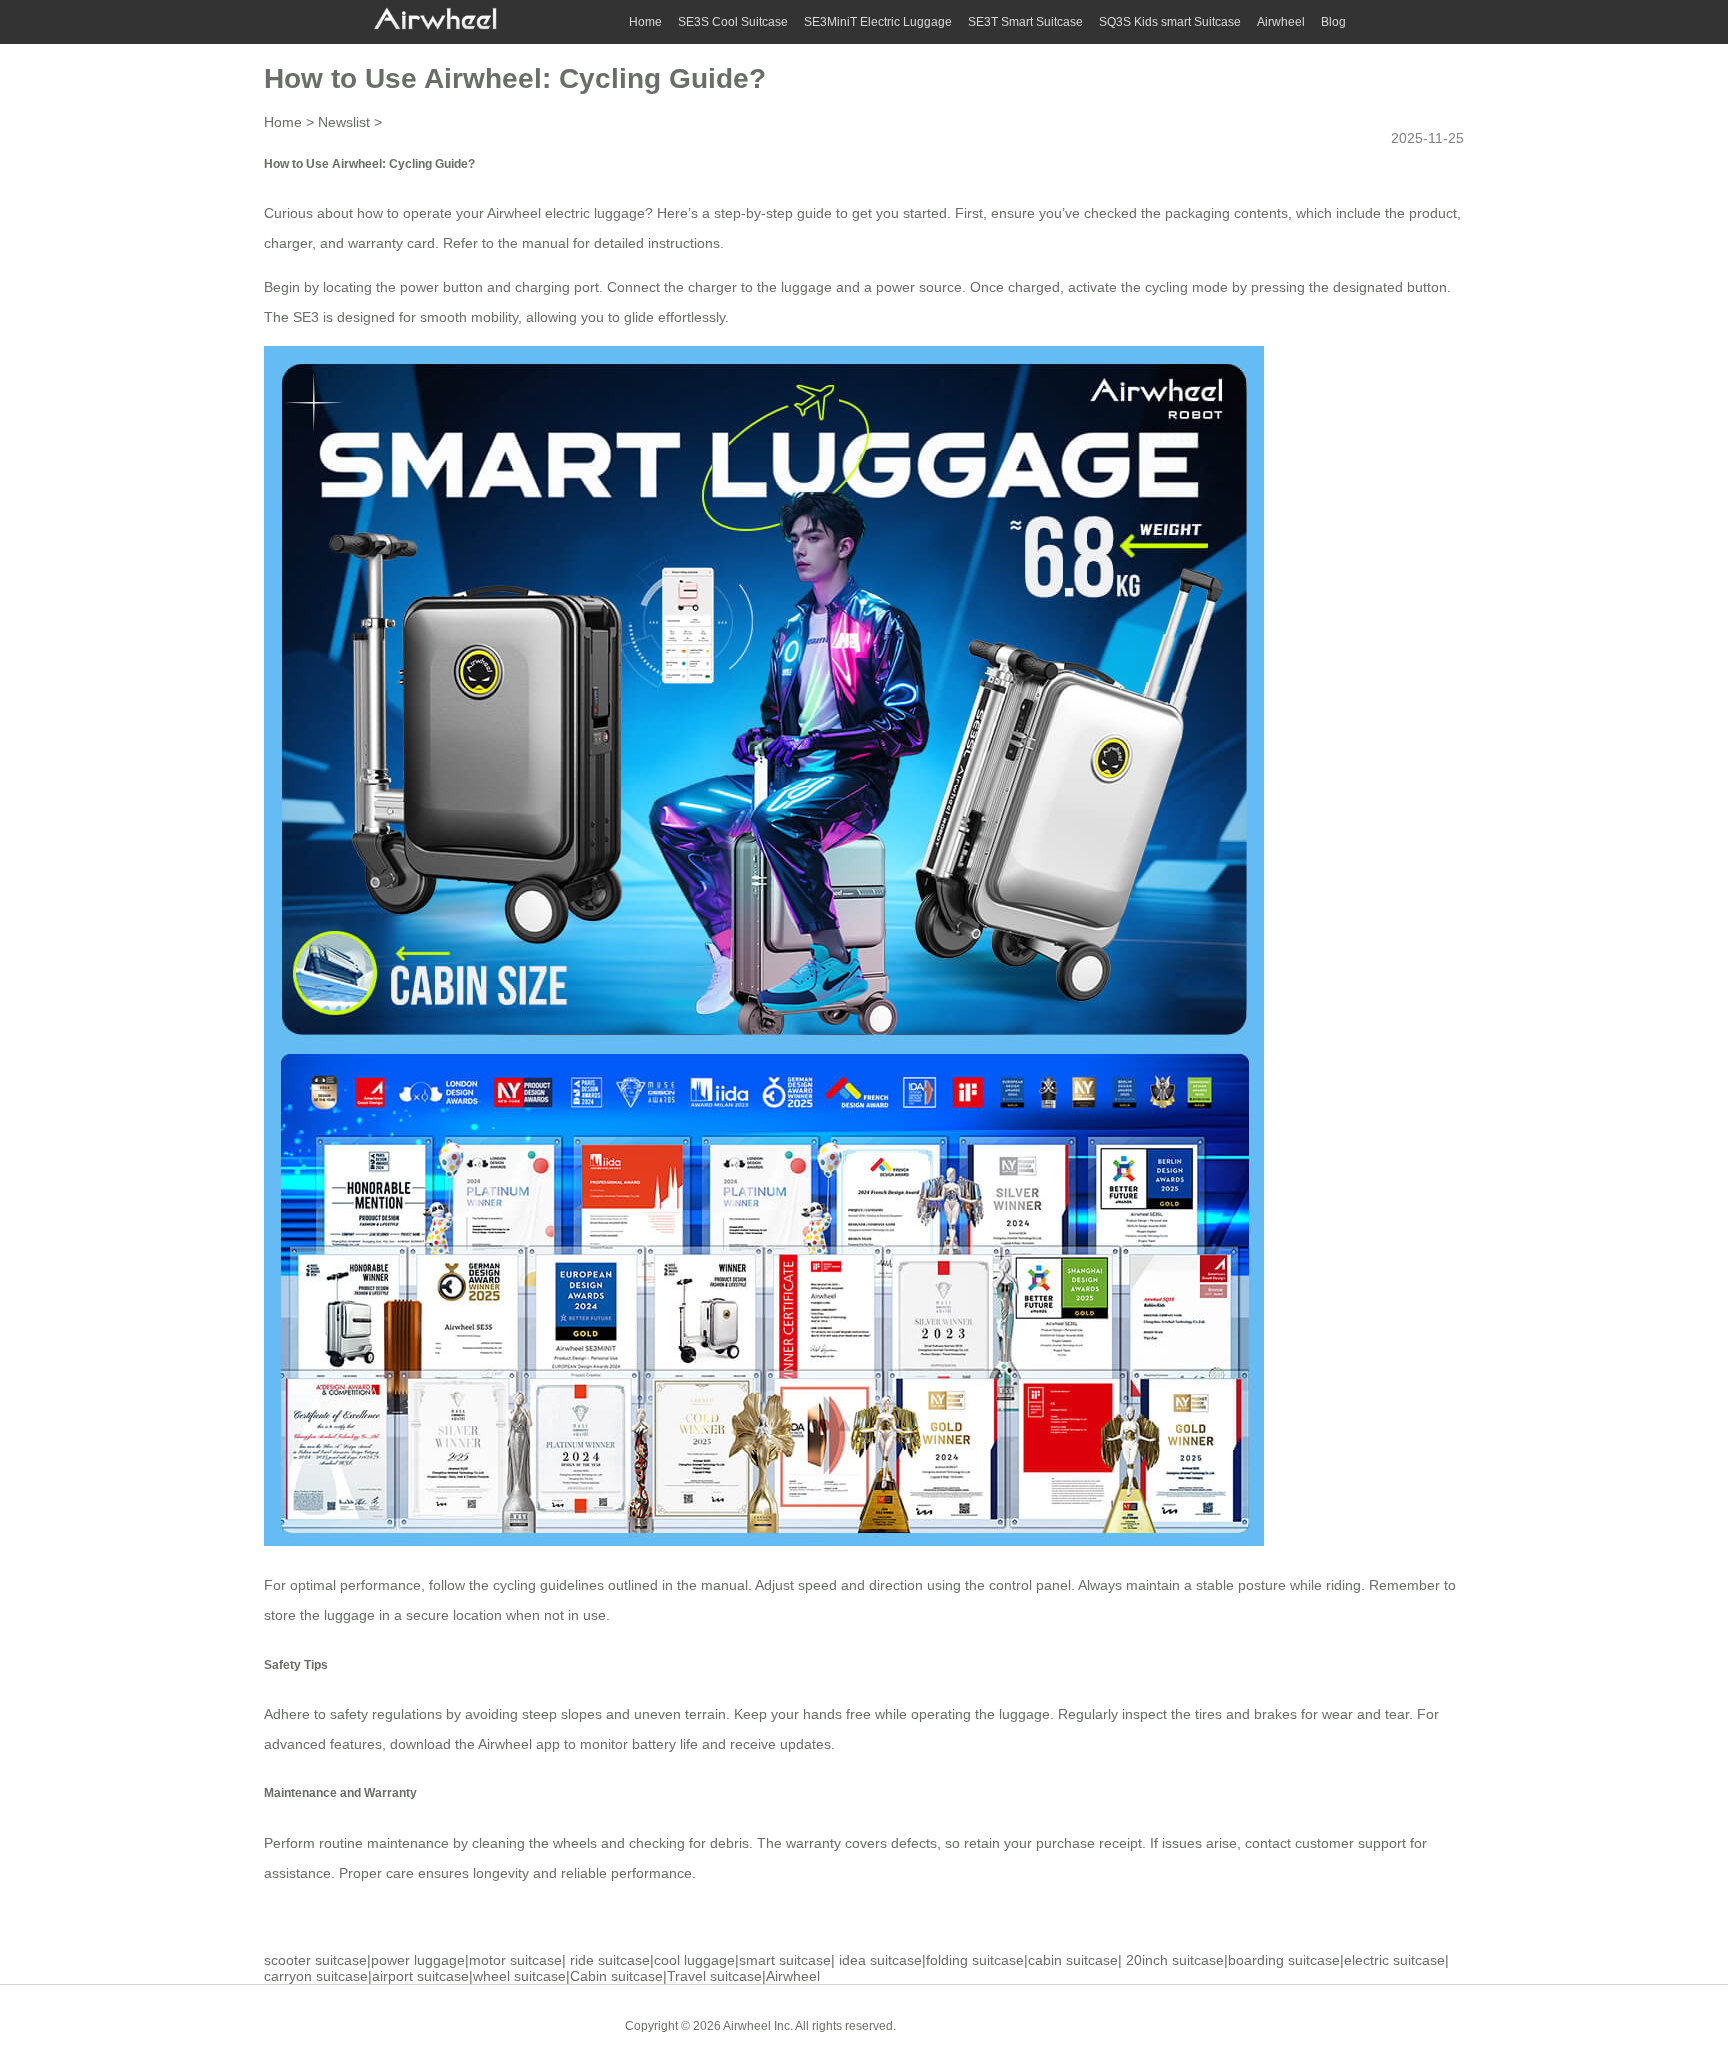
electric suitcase (1394, 1960)
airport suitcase (420, 1976)
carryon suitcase (316, 1976)
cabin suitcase (1073, 1960)
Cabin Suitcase (952, 2025)
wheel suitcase (519, 1976)
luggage (806, 287)
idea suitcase (880, 1960)
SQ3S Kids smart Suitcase (1170, 22)
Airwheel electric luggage (566, 213)
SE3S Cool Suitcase (733, 22)
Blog (1333, 22)
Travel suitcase (714, 1976)
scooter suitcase (315, 1960)
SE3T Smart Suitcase (1025, 22)
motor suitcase (515, 1960)
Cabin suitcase (616, 1976)
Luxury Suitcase (1053, 2025)
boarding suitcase (1284, 1960)
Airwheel (1281, 22)
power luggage (418, 1960)
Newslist (344, 122)
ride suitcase (610, 1960)
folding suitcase (975, 1960)
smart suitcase (785, 1960)
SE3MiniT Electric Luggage (878, 22)
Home (645, 22)
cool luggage (694, 1960)
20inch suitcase (1175, 1960)
